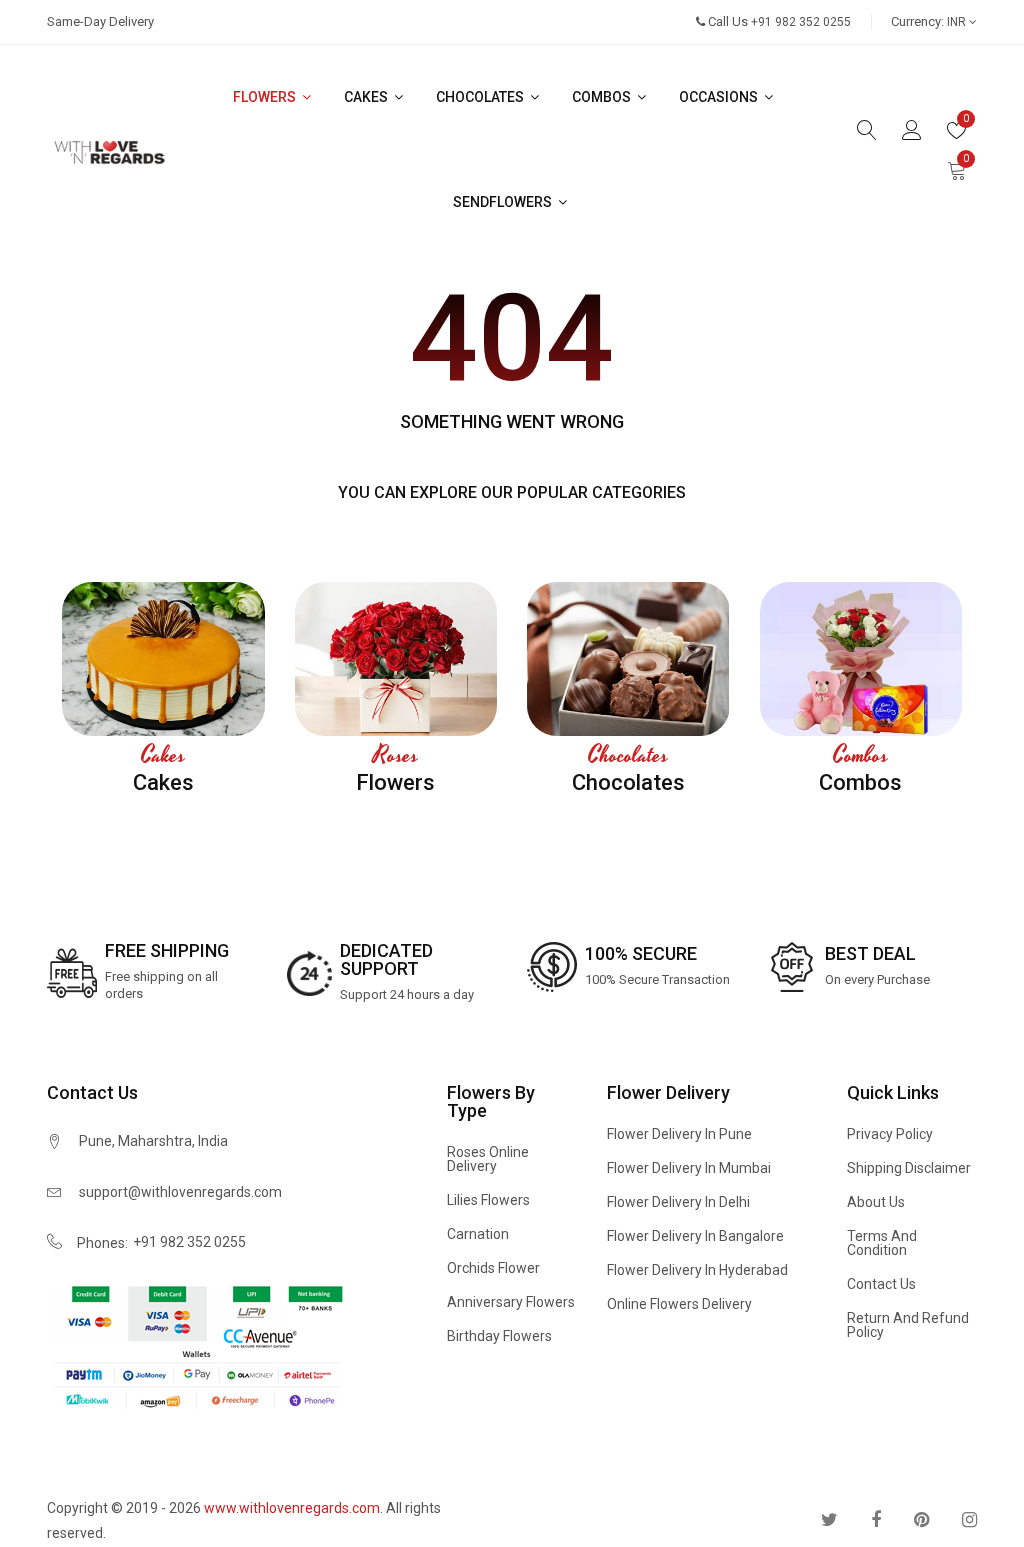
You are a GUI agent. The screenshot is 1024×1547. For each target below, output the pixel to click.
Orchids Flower (493, 1268)
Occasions (720, 97)
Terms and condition (882, 1243)
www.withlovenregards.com (292, 1508)
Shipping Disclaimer (909, 1168)
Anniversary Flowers (511, 1302)
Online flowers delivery (679, 1304)
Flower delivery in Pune (679, 1134)
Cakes (367, 97)
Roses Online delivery (488, 1159)
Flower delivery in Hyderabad (697, 1270)
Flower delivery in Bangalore (695, 1236)
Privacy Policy (890, 1134)
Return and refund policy (908, 1325)
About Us (876, 1202)
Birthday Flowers (499, 1336)
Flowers (266, 97)
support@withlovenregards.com (180, 1192)
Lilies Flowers (488, 1200)
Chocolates (481, 97)
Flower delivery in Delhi (678, 1202)
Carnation (478, 1234)
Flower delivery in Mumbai (689, 1168)
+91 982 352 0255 (189, 1242)
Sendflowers (504, 202)
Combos (603, 97)
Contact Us (881, 1284)
